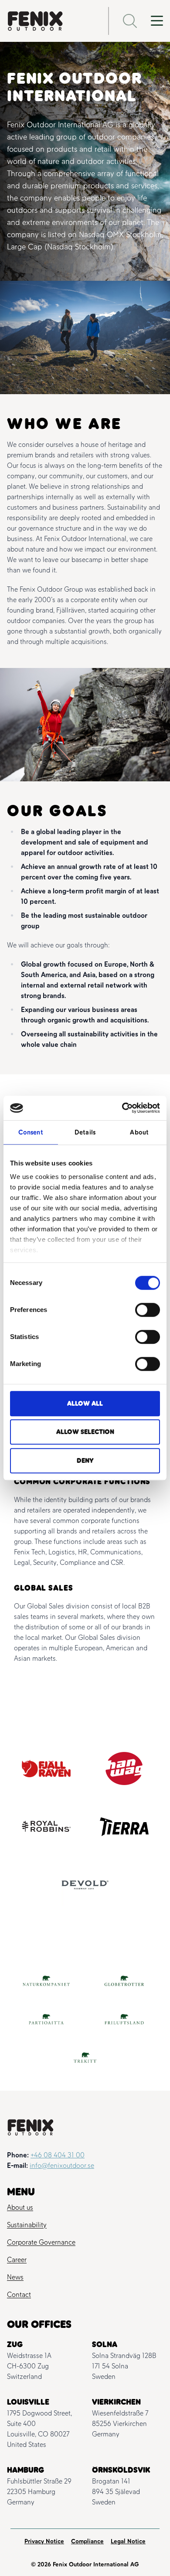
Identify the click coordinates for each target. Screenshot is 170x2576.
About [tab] (139, 1132)
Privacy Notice (44, 2541)
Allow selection (85, 1432)
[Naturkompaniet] (46, 1981)
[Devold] (85, 1885)
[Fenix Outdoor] (51, 21)
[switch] (148, 1310)
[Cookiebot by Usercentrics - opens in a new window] (122, 1108)
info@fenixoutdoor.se (62, 2165)
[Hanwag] (124, 1768)
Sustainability (27, 2225)
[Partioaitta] (46, 2019)
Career (17, 2260)
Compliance (87, 2541)
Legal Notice (128, 2541)
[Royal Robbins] (46, 1827)
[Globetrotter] (124, 1981)
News (15, 2277)
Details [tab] (85, 1132)
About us (20, 2207)
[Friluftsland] (124, 2019)
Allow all (85, 1404)
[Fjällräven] (46, 1769)
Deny (85, 1461)
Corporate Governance (41, 2242)
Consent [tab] (31, 1132)
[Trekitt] (85, 2058)
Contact (19, 2295)
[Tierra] (124, 1827)
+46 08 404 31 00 (58, 2155)
